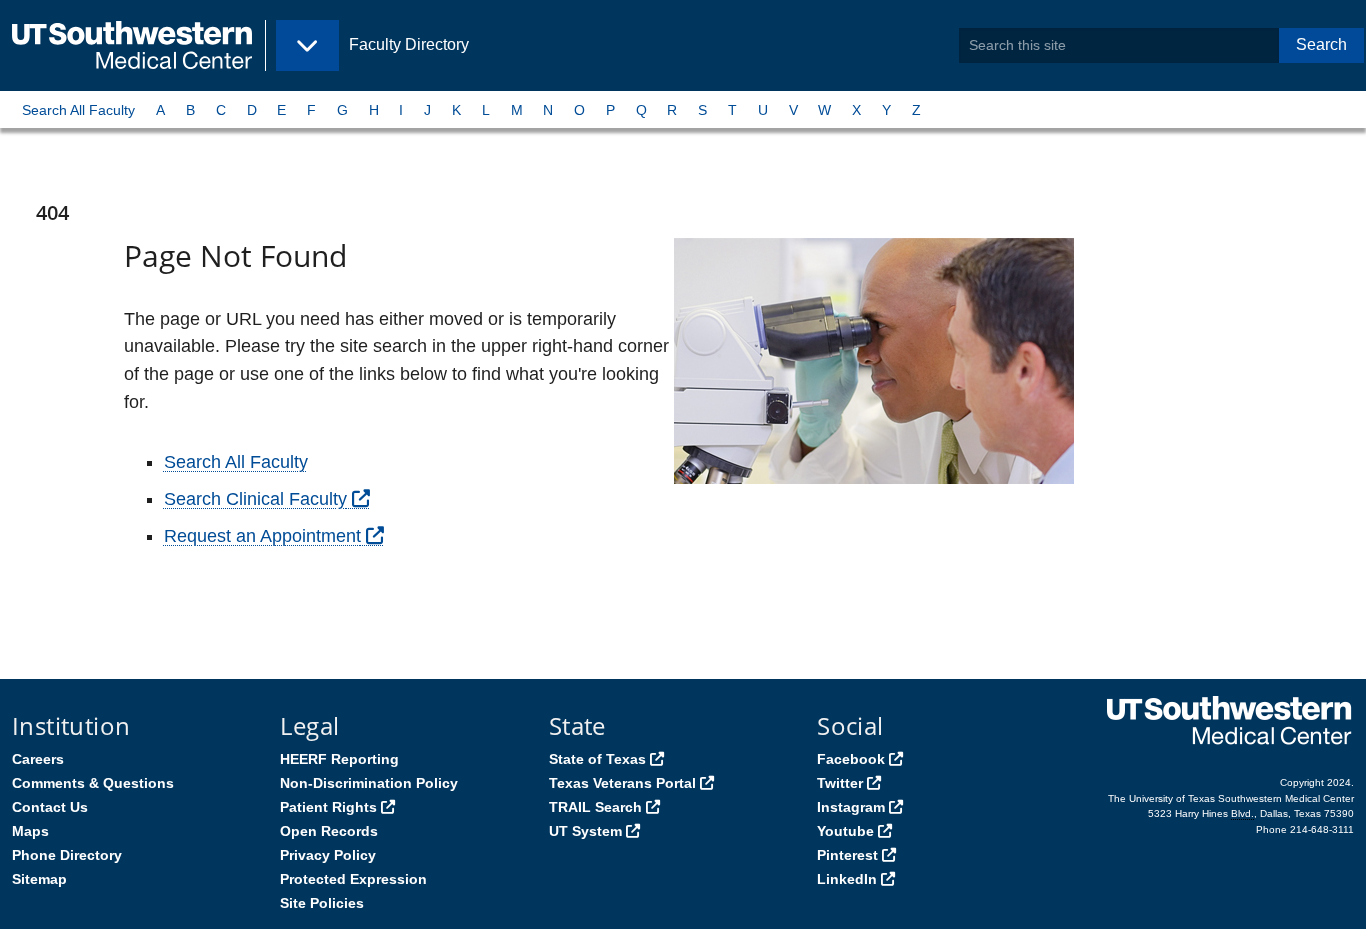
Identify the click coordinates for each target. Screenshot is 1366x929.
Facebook (851, 759)
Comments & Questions (93, 783)
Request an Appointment (262, 536)
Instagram (851, 807)
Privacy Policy (328, 855)
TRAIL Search (595, 807)
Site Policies (322, 903)
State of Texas (597, 759)
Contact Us (50, 807)
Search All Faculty (78, 110)
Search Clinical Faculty (255, 499)
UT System (585, 831)
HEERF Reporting (339, 759)
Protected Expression (353, 879)
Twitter (840, 783)
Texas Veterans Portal (622, 783)
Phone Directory (67, 855)
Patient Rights (328, 807)
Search (1321, 44)
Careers (38, 759)
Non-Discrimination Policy (369, 783)
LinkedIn (847, 879)
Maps (30, 831)
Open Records (329, 831)
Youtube (845, 831)
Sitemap (39, 879)
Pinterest (847, 855)
